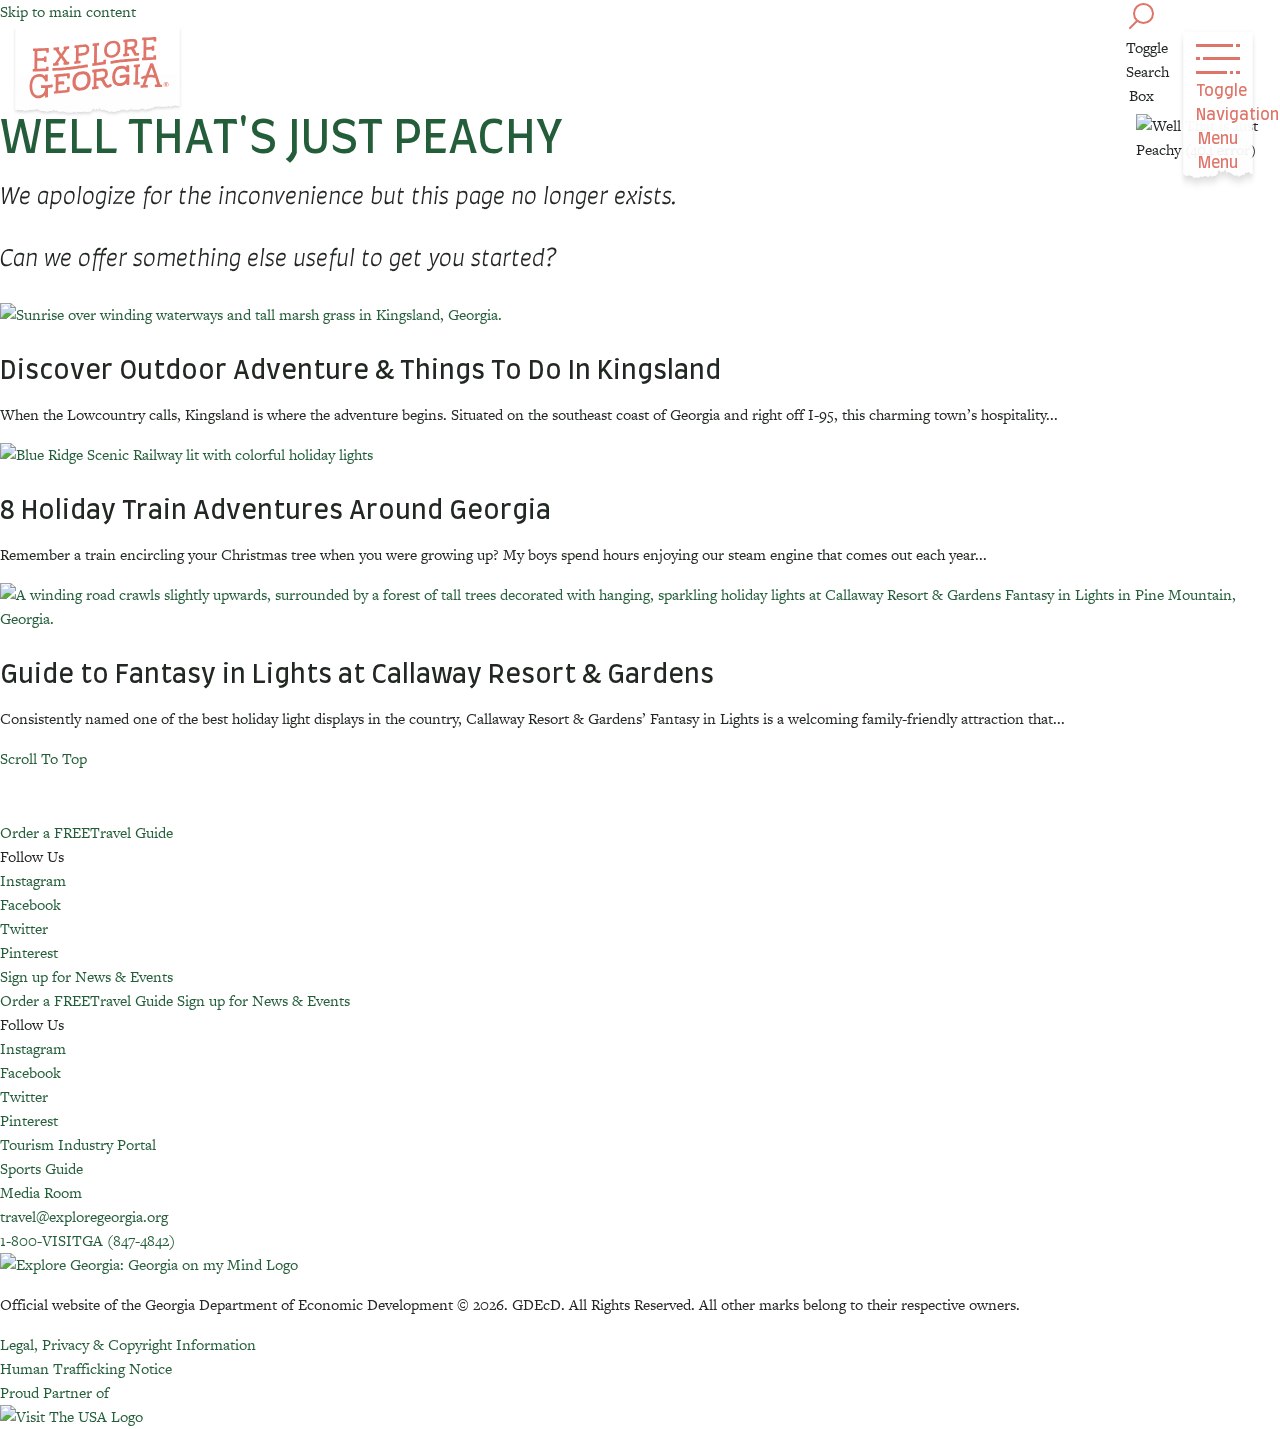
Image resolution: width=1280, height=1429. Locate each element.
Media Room (41, 1192)
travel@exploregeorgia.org (84, 1216)
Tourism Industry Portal (78, 1144)
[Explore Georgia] (97, 72)
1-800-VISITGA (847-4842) (87, 1240)
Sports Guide (41, 1168)
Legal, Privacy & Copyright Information (128, 1344)
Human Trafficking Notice (86, 1368)
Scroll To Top (43, 758)
